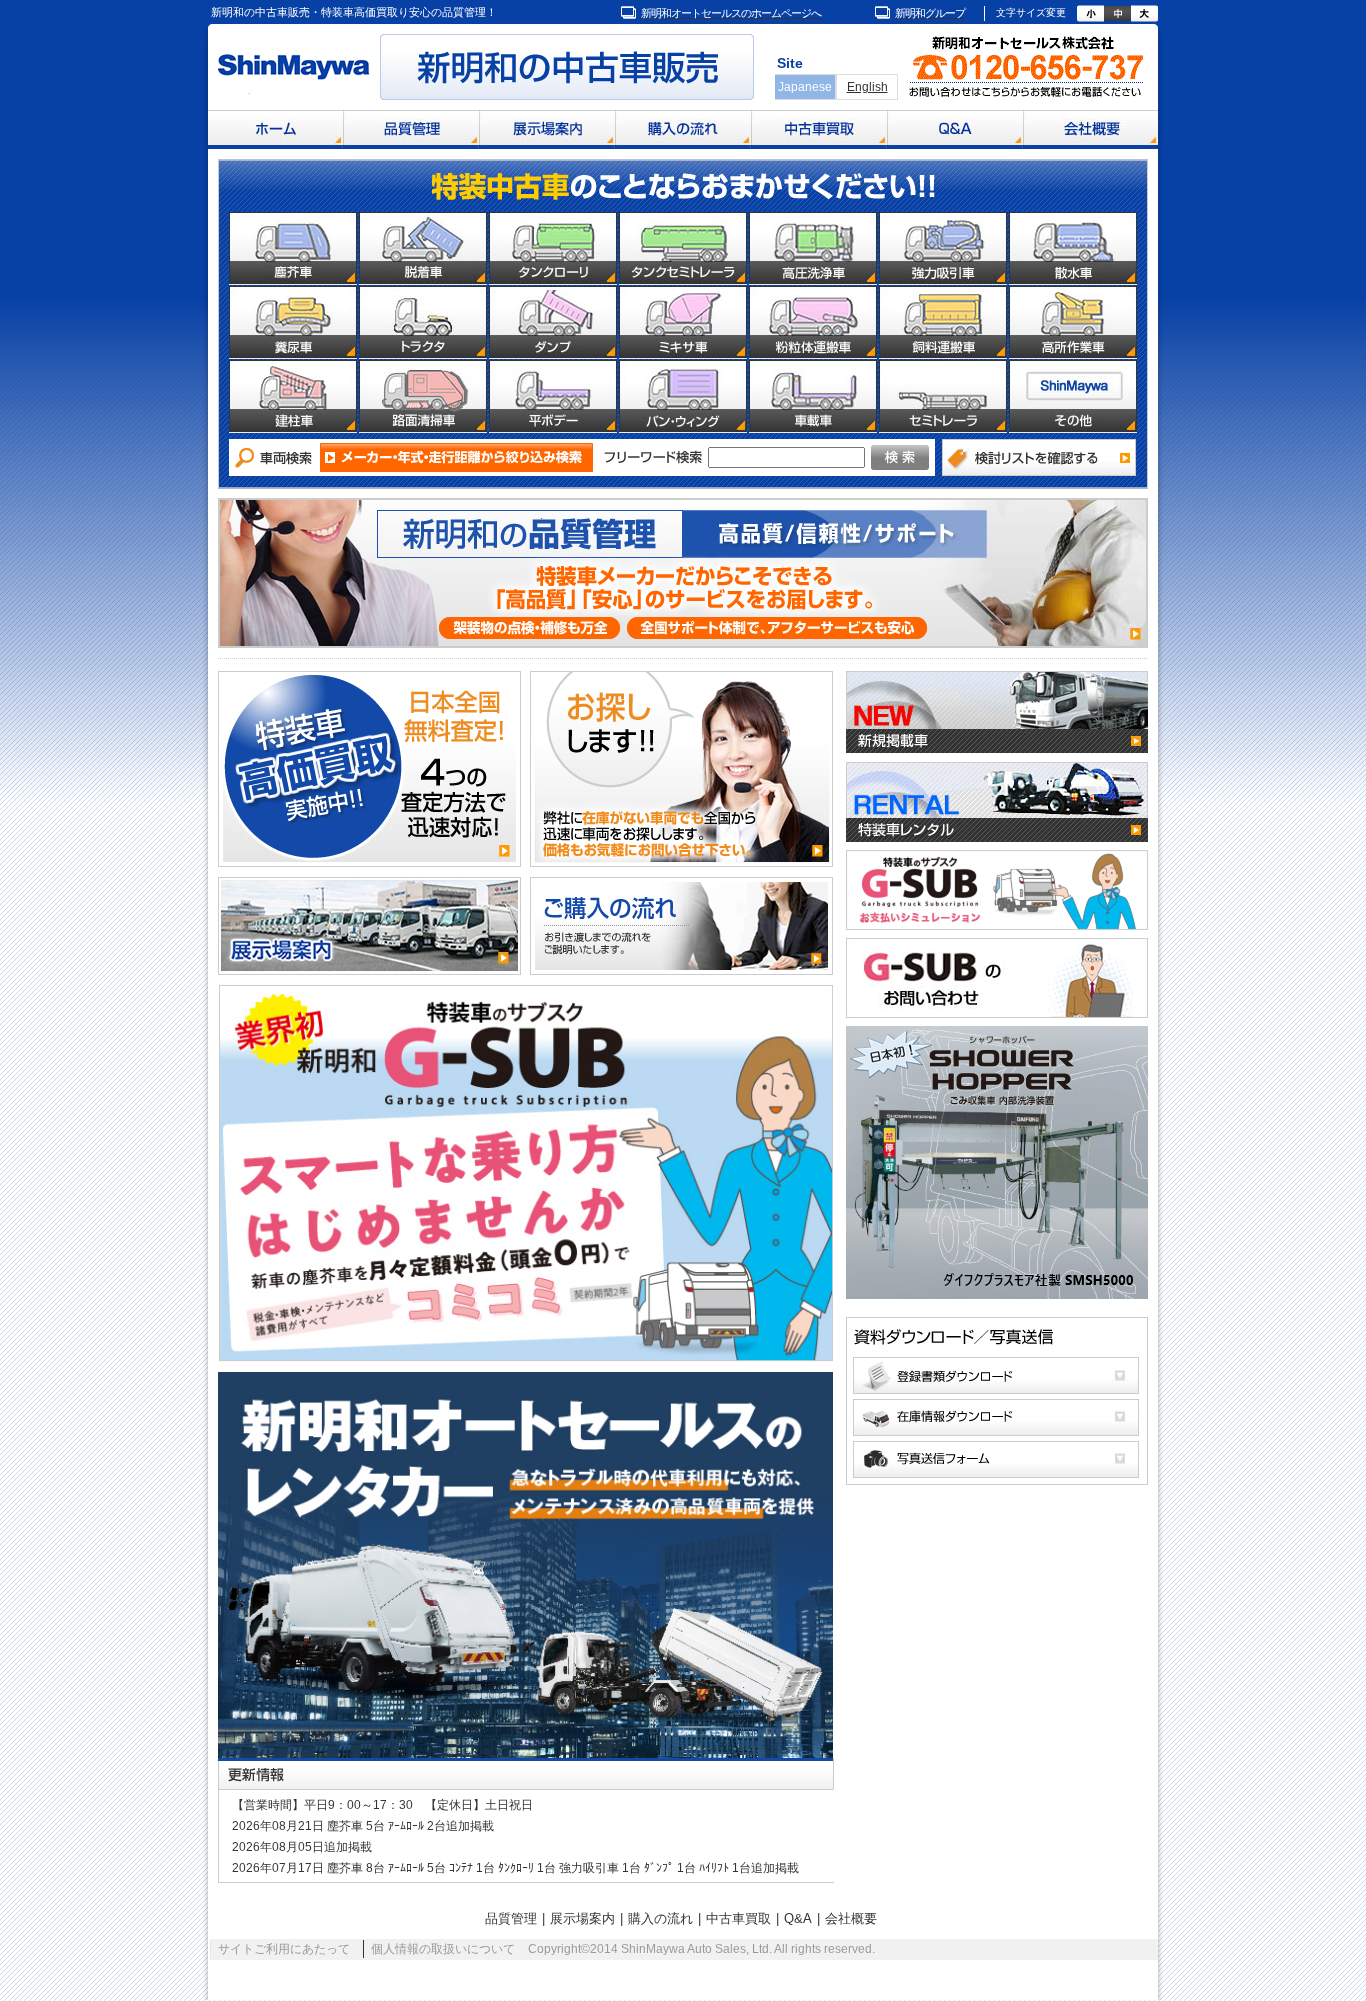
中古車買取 (738, 1918)
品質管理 (511, 1918)
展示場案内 (582, 1918)
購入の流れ (660, 1918)
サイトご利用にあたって (284, 1949)
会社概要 (851, 1918)
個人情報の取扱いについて (443, 1949)
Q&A (798, 1918)
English (867, 87)
